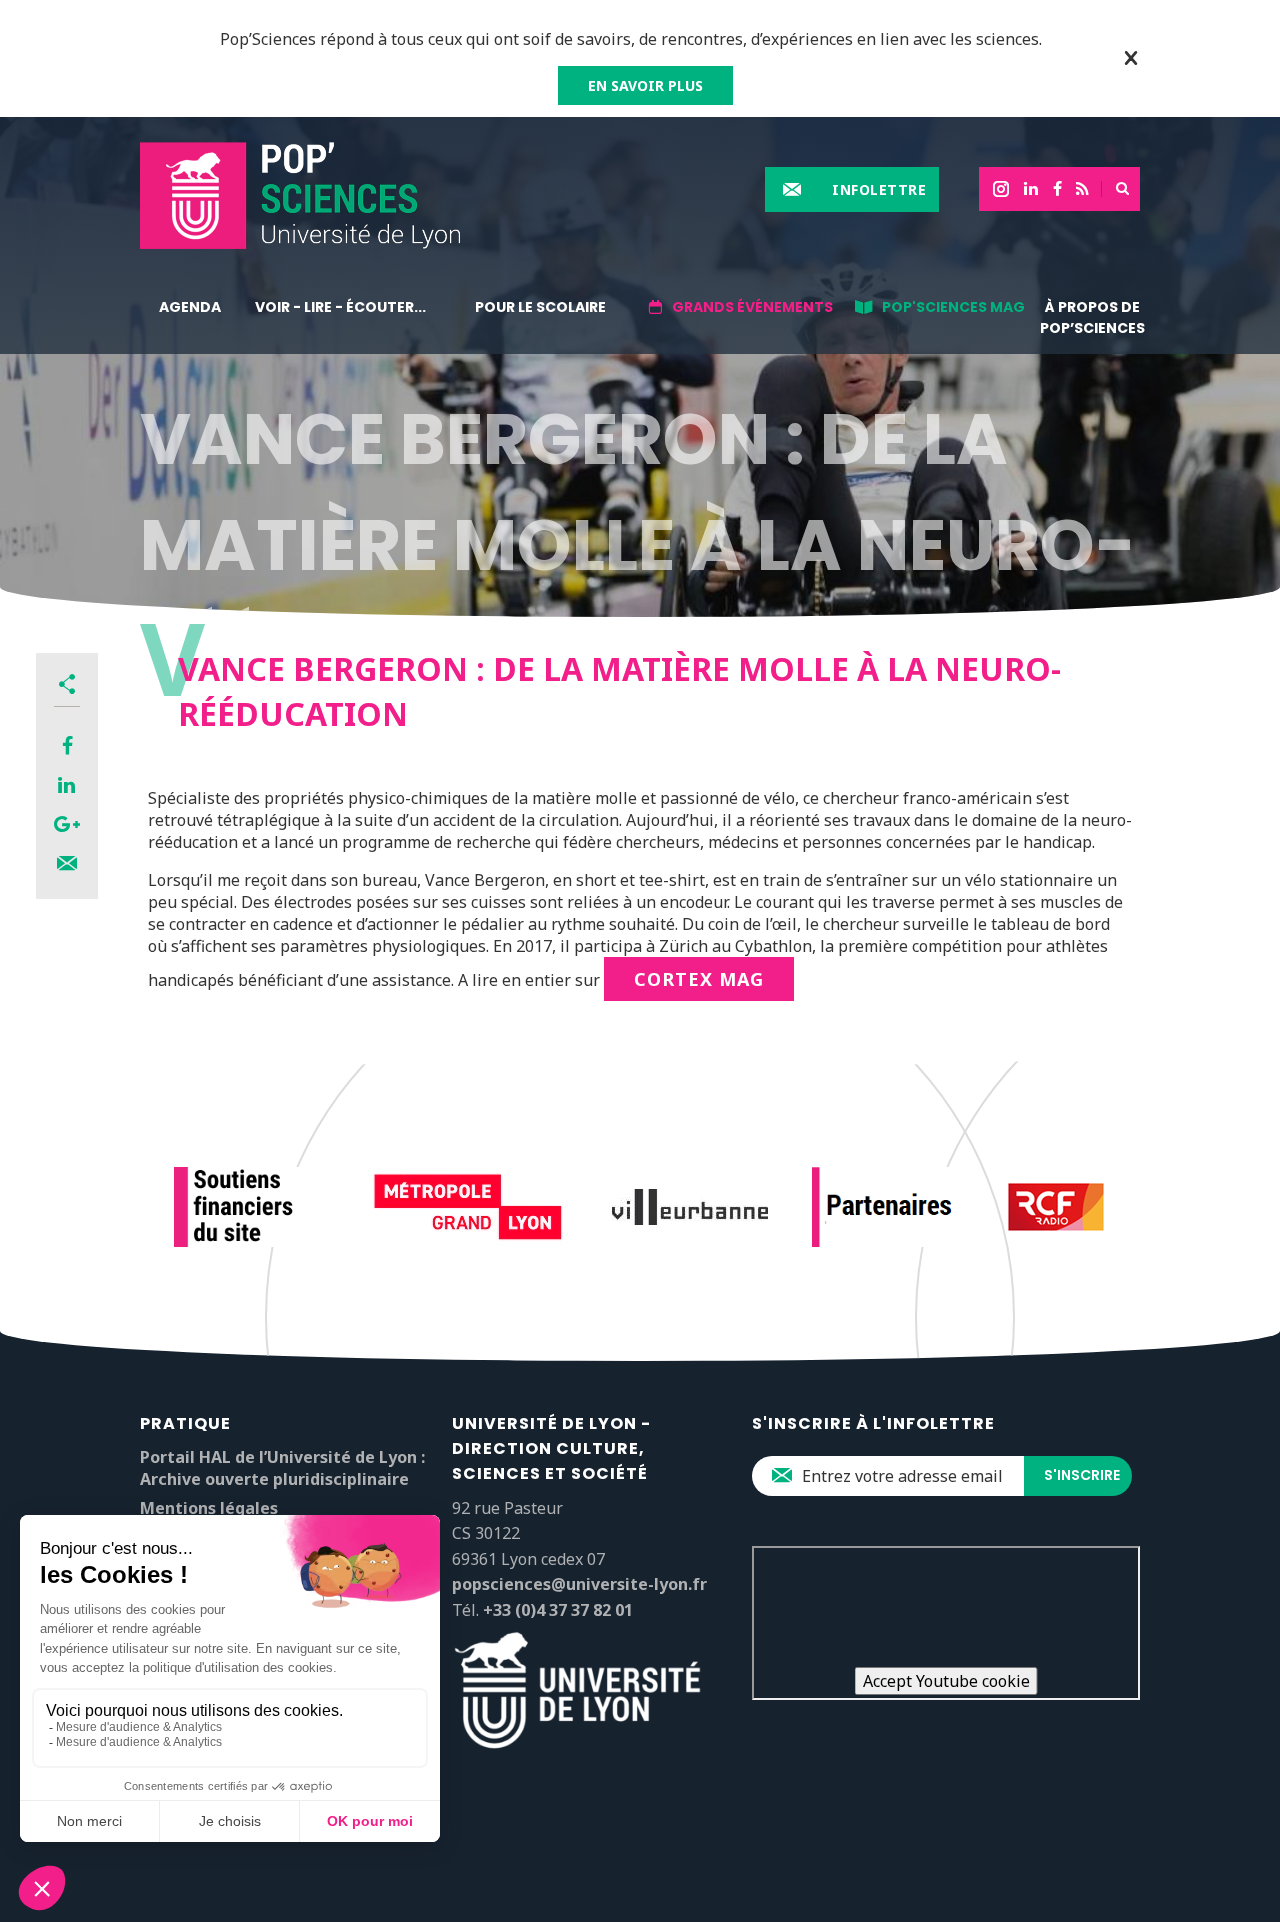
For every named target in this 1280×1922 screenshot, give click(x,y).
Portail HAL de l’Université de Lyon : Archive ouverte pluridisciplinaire (282, 1468)
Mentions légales (209, 1508)
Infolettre (879, 189)
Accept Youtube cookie (946, 1681)
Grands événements (752, 307)
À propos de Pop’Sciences (1092, 317)
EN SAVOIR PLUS (645, 85)
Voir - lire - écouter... (340, 307)
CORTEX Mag (699, 979)
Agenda (190, 307)
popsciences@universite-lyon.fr (579, 1584)
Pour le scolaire (540, 307)
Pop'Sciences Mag (953, 307)
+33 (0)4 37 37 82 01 (558, 1610)
